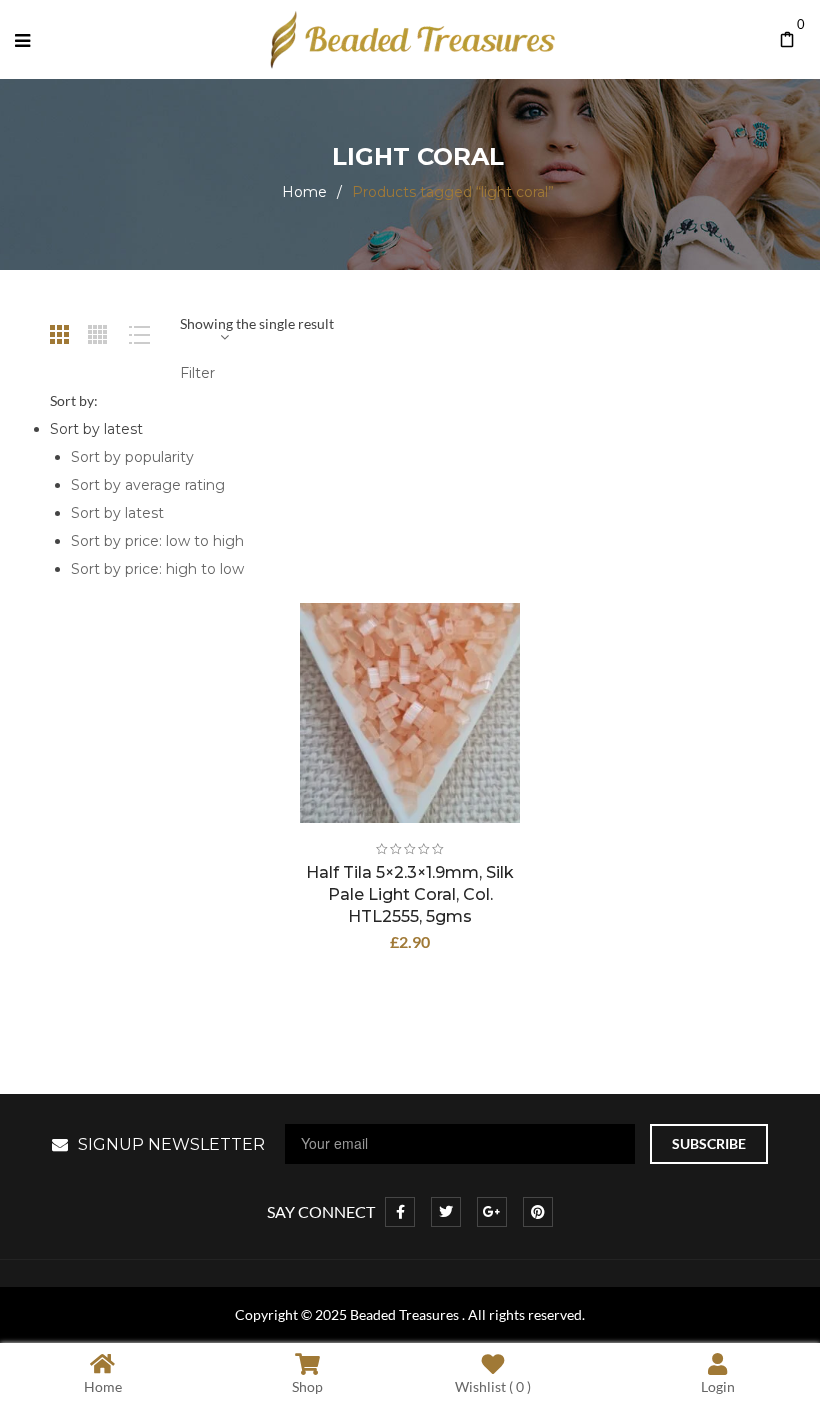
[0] (787, 40)
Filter (197, 373)
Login (718, 1386)
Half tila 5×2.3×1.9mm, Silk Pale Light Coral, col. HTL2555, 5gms (410, 894)
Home (304, 192)
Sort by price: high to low (157, 569)
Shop (307, 1386)
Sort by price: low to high (157, 541)
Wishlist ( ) (493, 1386)
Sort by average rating (148, 485)
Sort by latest (117, 513)
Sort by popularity (132, 457)
